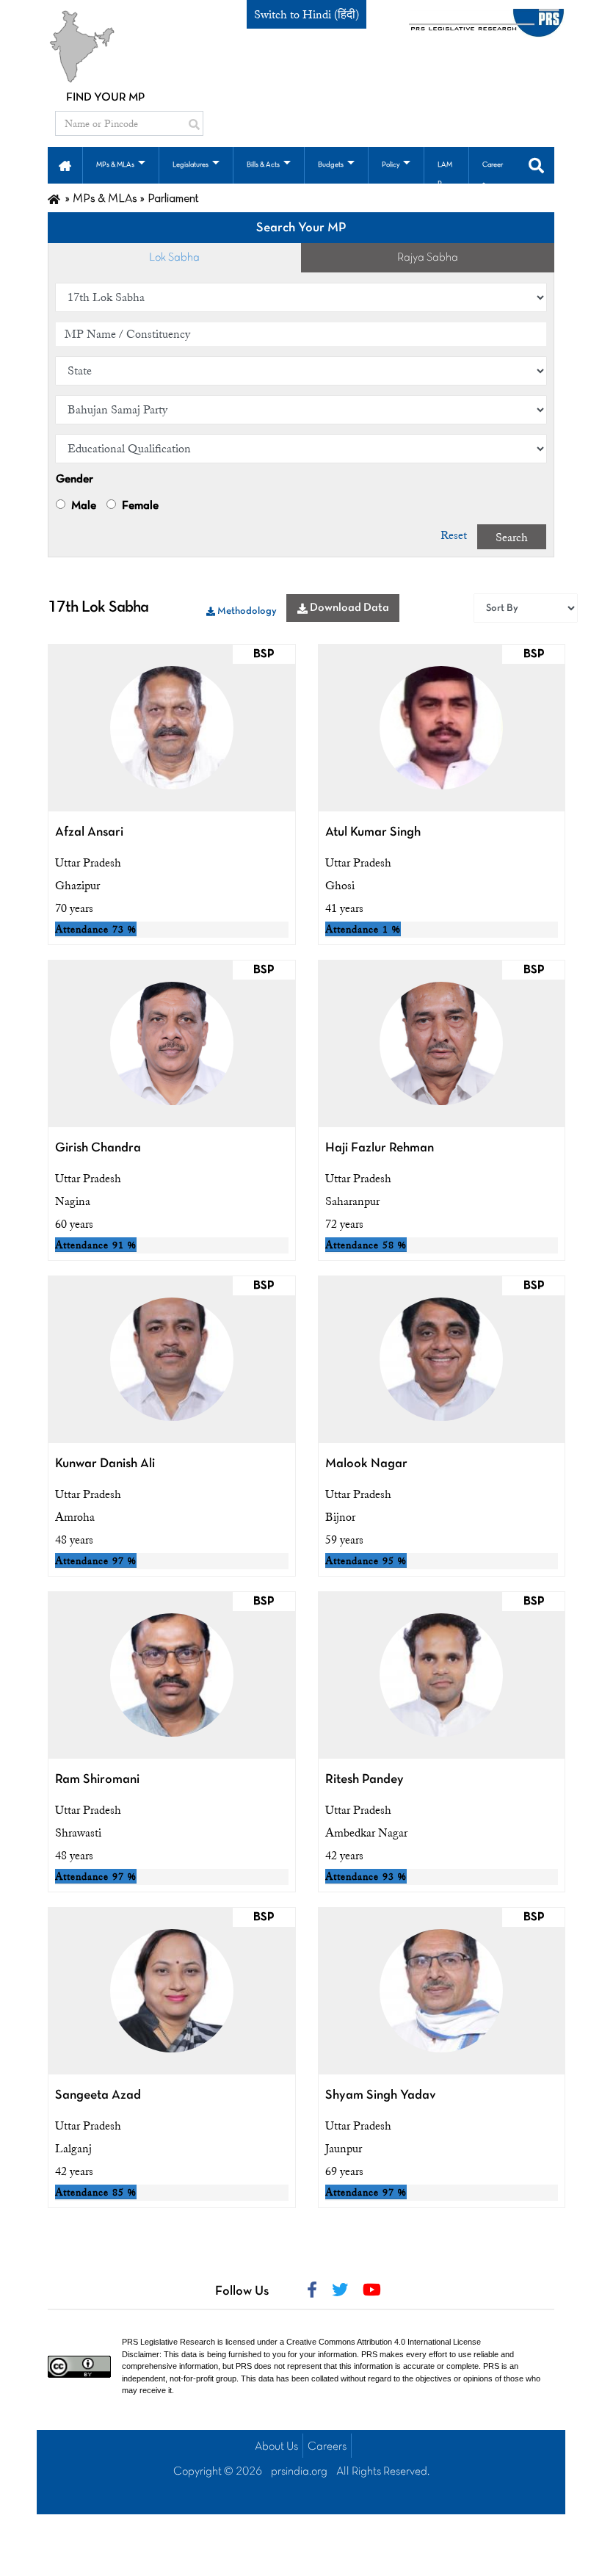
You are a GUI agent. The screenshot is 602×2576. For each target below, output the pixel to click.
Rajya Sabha (428, 258)
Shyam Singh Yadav (381, 2095)
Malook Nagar (366, 1464)
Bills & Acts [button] (263, 165)
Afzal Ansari (89, 832)
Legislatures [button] (191, 165)
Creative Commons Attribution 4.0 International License (384, 2342)
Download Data (348, 608)
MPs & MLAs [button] (115, 165)
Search (512, 538)
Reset (454, 535)
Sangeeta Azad (98, 2095)
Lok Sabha (174, 258)
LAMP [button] (445, 174)
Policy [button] (391, 165)
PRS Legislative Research (168, 2342)
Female (139, 506)
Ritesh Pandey (365, 1780)
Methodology (246, 611)
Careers (327, 2447)
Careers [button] (493, 174)
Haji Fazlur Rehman (380, 1148)
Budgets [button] (331, 165)
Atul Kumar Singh (373, 832)
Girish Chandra (98, 1148)
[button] (65, 164)
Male (83, 506)
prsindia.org (299, 2472)
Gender (75, 480)
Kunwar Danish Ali (105, 1464)
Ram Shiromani (97, 1780)
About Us (276, 2447)
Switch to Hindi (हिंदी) (307, 15)
